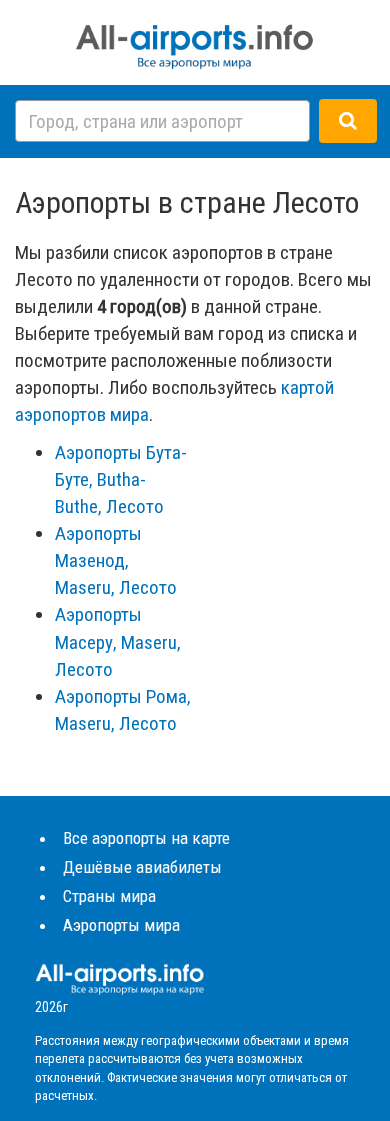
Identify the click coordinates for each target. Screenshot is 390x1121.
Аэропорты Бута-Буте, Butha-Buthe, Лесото (121, 479)
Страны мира (109, 896)
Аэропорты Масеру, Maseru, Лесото (118, 641)
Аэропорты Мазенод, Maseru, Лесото (116, 560)
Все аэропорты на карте (146, 838)
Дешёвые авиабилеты (142, 867)
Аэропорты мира (121, 925)
